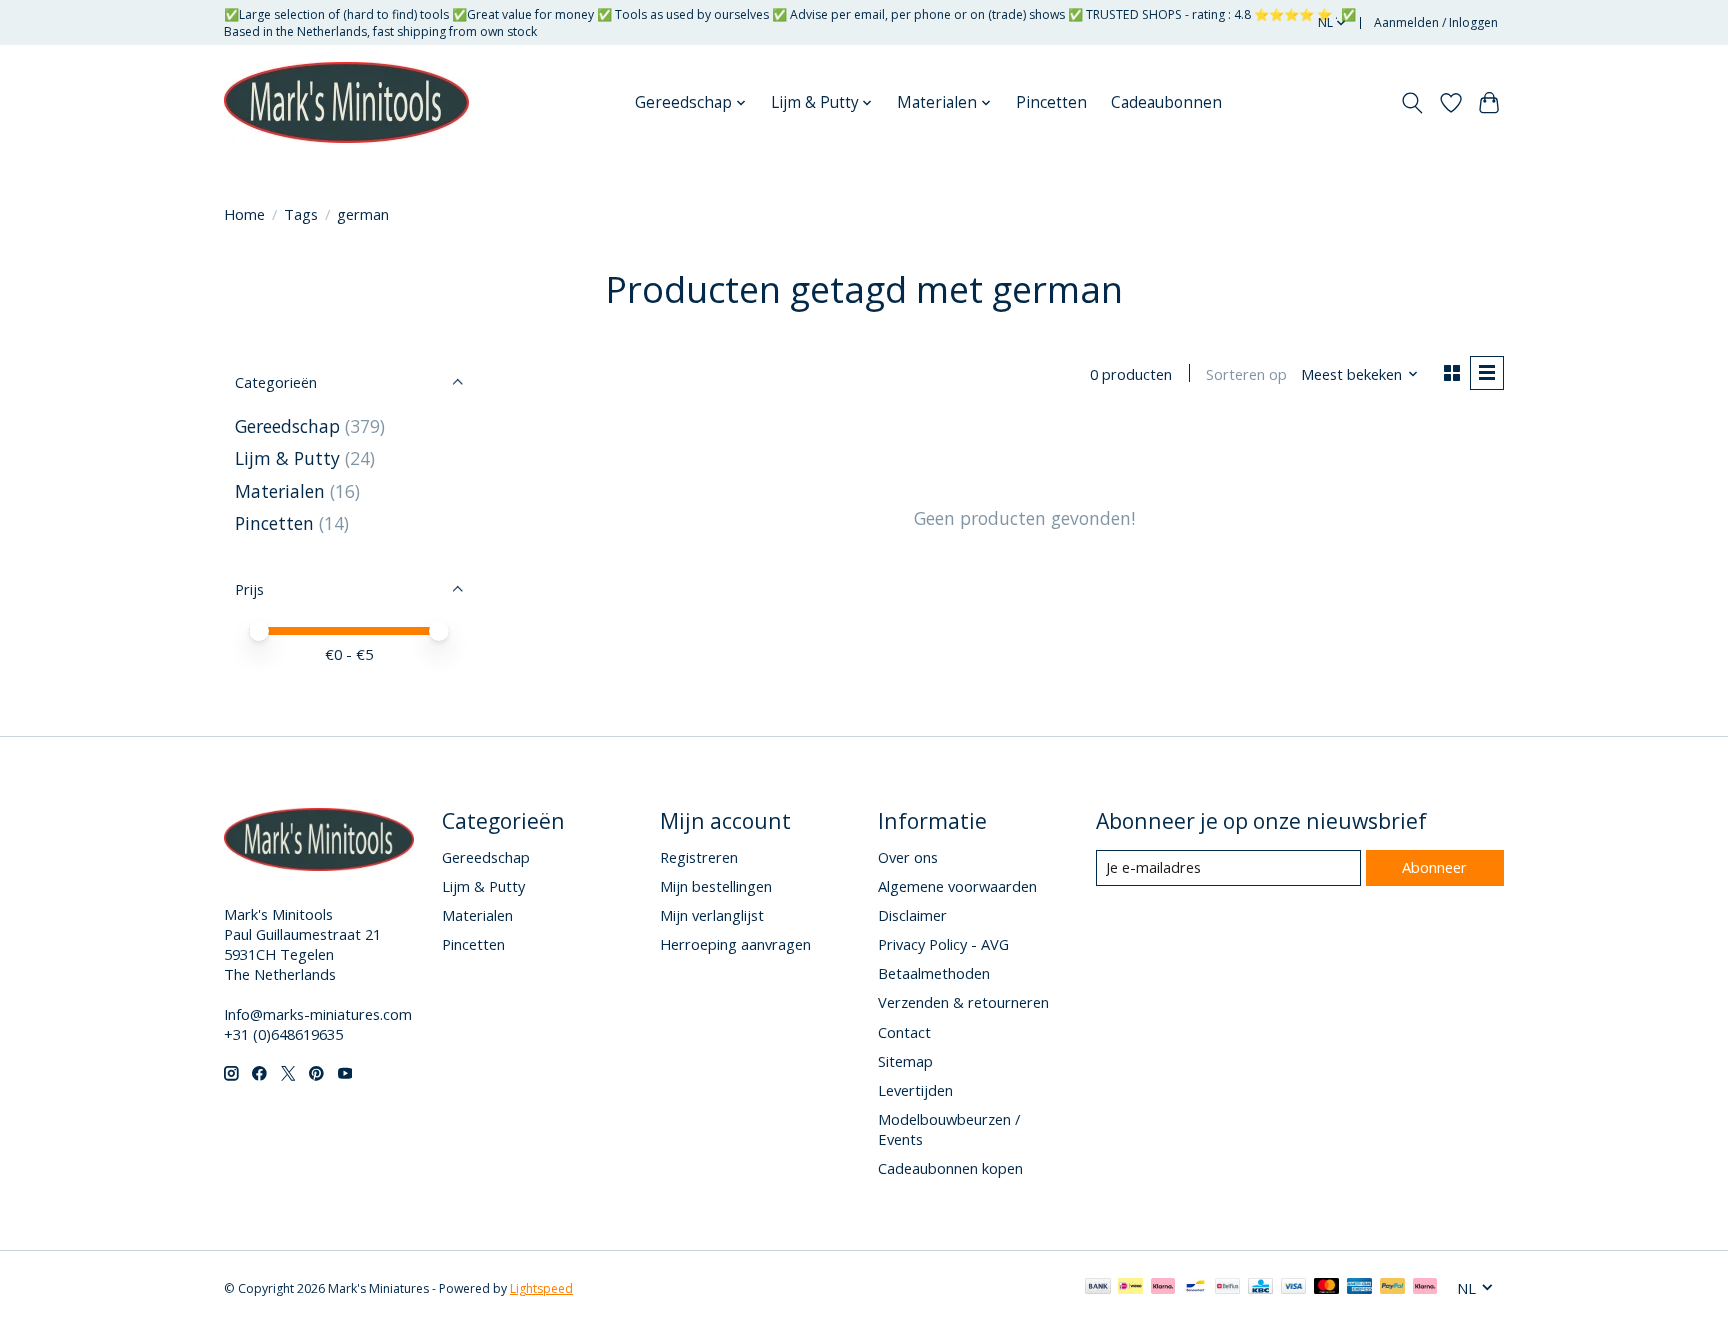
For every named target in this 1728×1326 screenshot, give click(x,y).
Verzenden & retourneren (963, 1002)
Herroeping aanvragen (735, 944)
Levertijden (915, 1090)
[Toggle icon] (1412, 103)
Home (244, 214)
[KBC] (1260, 1288)
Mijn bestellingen (716, 886)
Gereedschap (287, 426)
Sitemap (905, 1061)
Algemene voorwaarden (957, 886)
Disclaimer (912, 915)
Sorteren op (1246, 374)
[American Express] (1360, 1288)
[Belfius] (1227, 1288)
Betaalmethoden (934, 973)
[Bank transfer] (1098, 1288)
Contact (904, 1032)
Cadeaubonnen (1166, 102)
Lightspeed (541, 1288)
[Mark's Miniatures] (346, 103)
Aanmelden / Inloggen (1436, 22)
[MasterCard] (1327, 1288)
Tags (301, 214)
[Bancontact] (1195, 1288)
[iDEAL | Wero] (1130, 1288)
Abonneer (1434, 867)
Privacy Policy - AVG (943, 944)
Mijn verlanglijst (712, 915)
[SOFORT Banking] (1163, 1288)
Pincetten (1051, 102)
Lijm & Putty (287, 458)
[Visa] (1294, 1288)
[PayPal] (1393, 1288)
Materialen (280, 491)
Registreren (699, 857)
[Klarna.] (1425, 1288)
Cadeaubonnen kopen (950, 1168)
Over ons (908, 857)
